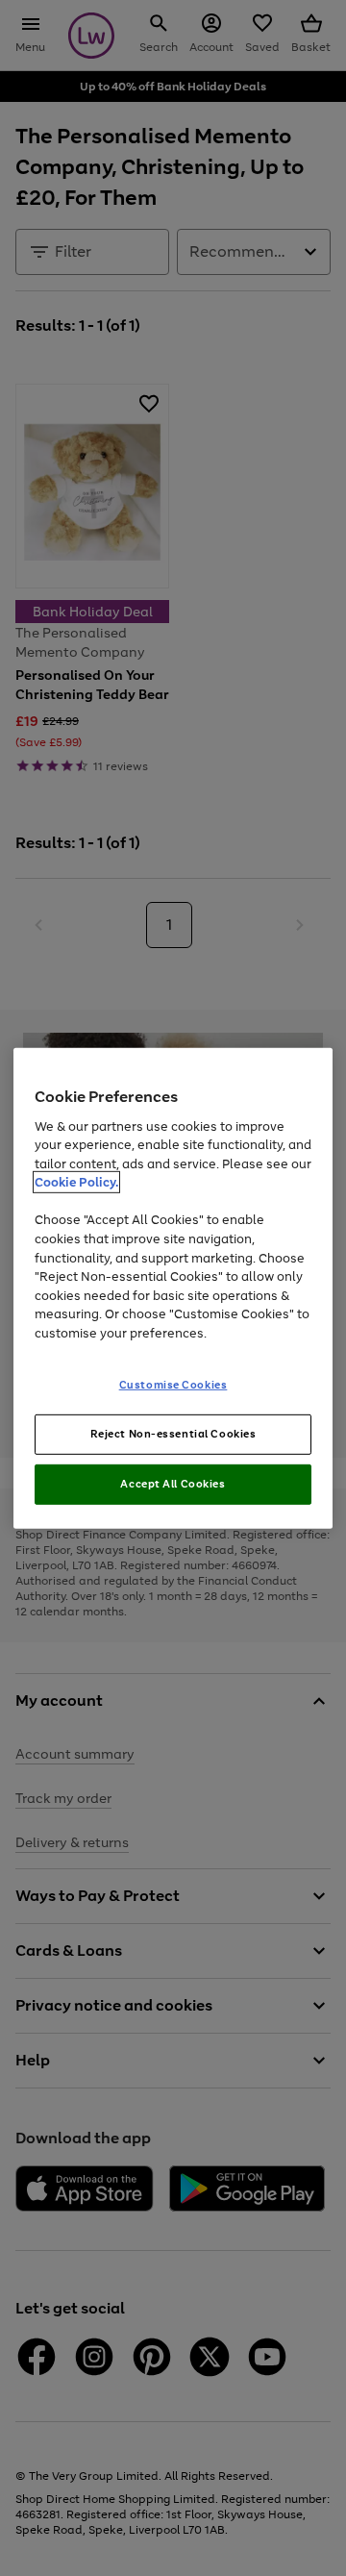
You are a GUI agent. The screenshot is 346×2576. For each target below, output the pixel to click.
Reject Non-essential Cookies (173, 1434)
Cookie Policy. (76, 1182)
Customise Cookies (173, 1385)
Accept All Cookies (173, 1484)
